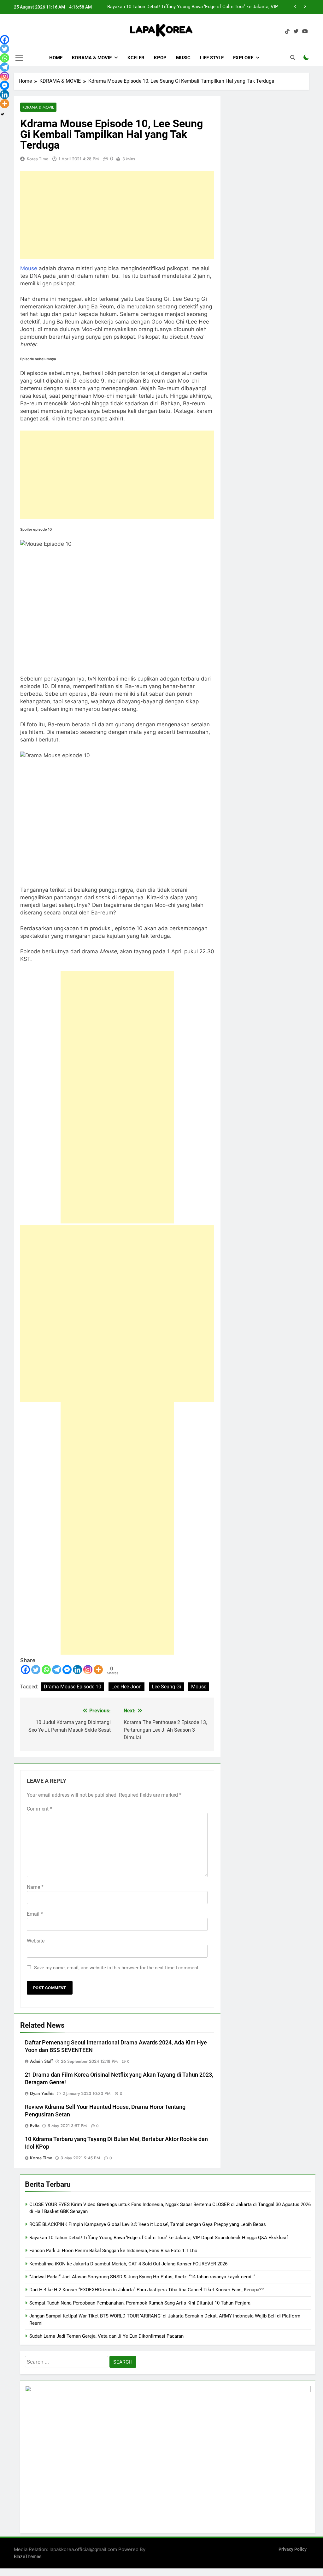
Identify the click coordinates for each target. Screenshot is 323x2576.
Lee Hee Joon (126, 1687)
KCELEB (136, 58)
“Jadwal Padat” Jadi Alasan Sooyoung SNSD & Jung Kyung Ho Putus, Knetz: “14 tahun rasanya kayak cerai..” (142, 2277)
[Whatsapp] (46, 1670)
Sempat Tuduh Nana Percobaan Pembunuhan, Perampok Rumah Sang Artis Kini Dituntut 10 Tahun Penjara (140, 2303)
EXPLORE (243, 58)
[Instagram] (88, 1670)
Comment (39, 1809)
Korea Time (38, 159)
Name (35, 1887)
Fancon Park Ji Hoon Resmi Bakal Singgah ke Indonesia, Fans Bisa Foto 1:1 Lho (194, 7)
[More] (98, 1670)
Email (35, 1914)
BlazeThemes (28, 2556)
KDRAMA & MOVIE (92, 58)
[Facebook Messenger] (67, 1670)
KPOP (160, 58)
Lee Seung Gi (166, 1687)
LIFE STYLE (212, 58)
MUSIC (183, 58)
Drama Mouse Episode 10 (73, 1687)
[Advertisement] (117, 215)
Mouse (29, 268)
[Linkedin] (77, 1670)
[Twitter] (36, 1670)
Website (36, 1941)
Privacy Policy (293, 2549)
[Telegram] (57, 1670)
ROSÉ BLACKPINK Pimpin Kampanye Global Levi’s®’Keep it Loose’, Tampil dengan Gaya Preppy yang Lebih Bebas (148, 2224)
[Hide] (3, 114)
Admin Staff (41, 2061)
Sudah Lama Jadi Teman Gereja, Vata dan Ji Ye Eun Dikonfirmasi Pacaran (106, 2336)
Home (56, 58)
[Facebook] (25, 1670)
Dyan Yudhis (42, 2093)
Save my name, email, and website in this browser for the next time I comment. (117, 1968)
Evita (35, 2126)
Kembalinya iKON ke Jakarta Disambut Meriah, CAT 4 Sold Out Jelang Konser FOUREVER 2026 (128, 2264)
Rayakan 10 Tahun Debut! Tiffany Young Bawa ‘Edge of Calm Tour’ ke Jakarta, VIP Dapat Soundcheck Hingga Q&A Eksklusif (159, 2238)
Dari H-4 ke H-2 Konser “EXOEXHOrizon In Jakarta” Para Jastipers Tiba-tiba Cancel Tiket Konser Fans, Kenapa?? (147, 2290)
